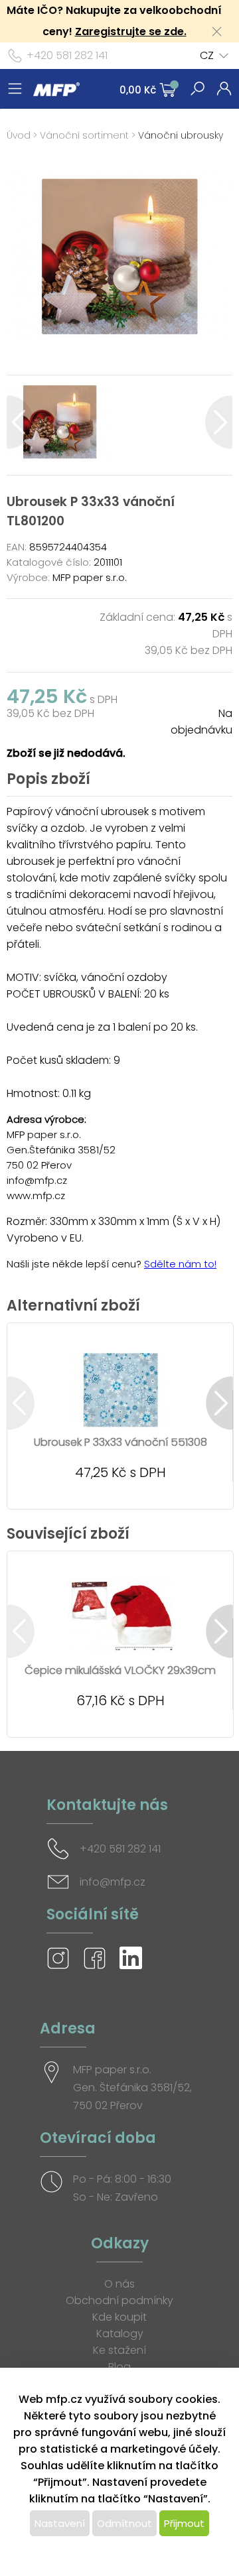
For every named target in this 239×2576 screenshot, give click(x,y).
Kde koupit (119, 2317)
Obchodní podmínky (119, 2300)
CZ (207, 55)
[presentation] (20, 422)
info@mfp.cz (113, 1882)
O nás (119, 2284)
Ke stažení (119, 2350)
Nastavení (60, 2523)
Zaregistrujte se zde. (131, 32)
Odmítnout (124, 2523)
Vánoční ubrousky (181, 135)
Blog (119, 2367)
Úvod (19, 135)
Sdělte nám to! (180, 1264)
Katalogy (120, 2334)
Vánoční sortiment (84, 135)
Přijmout (184, 2523)
